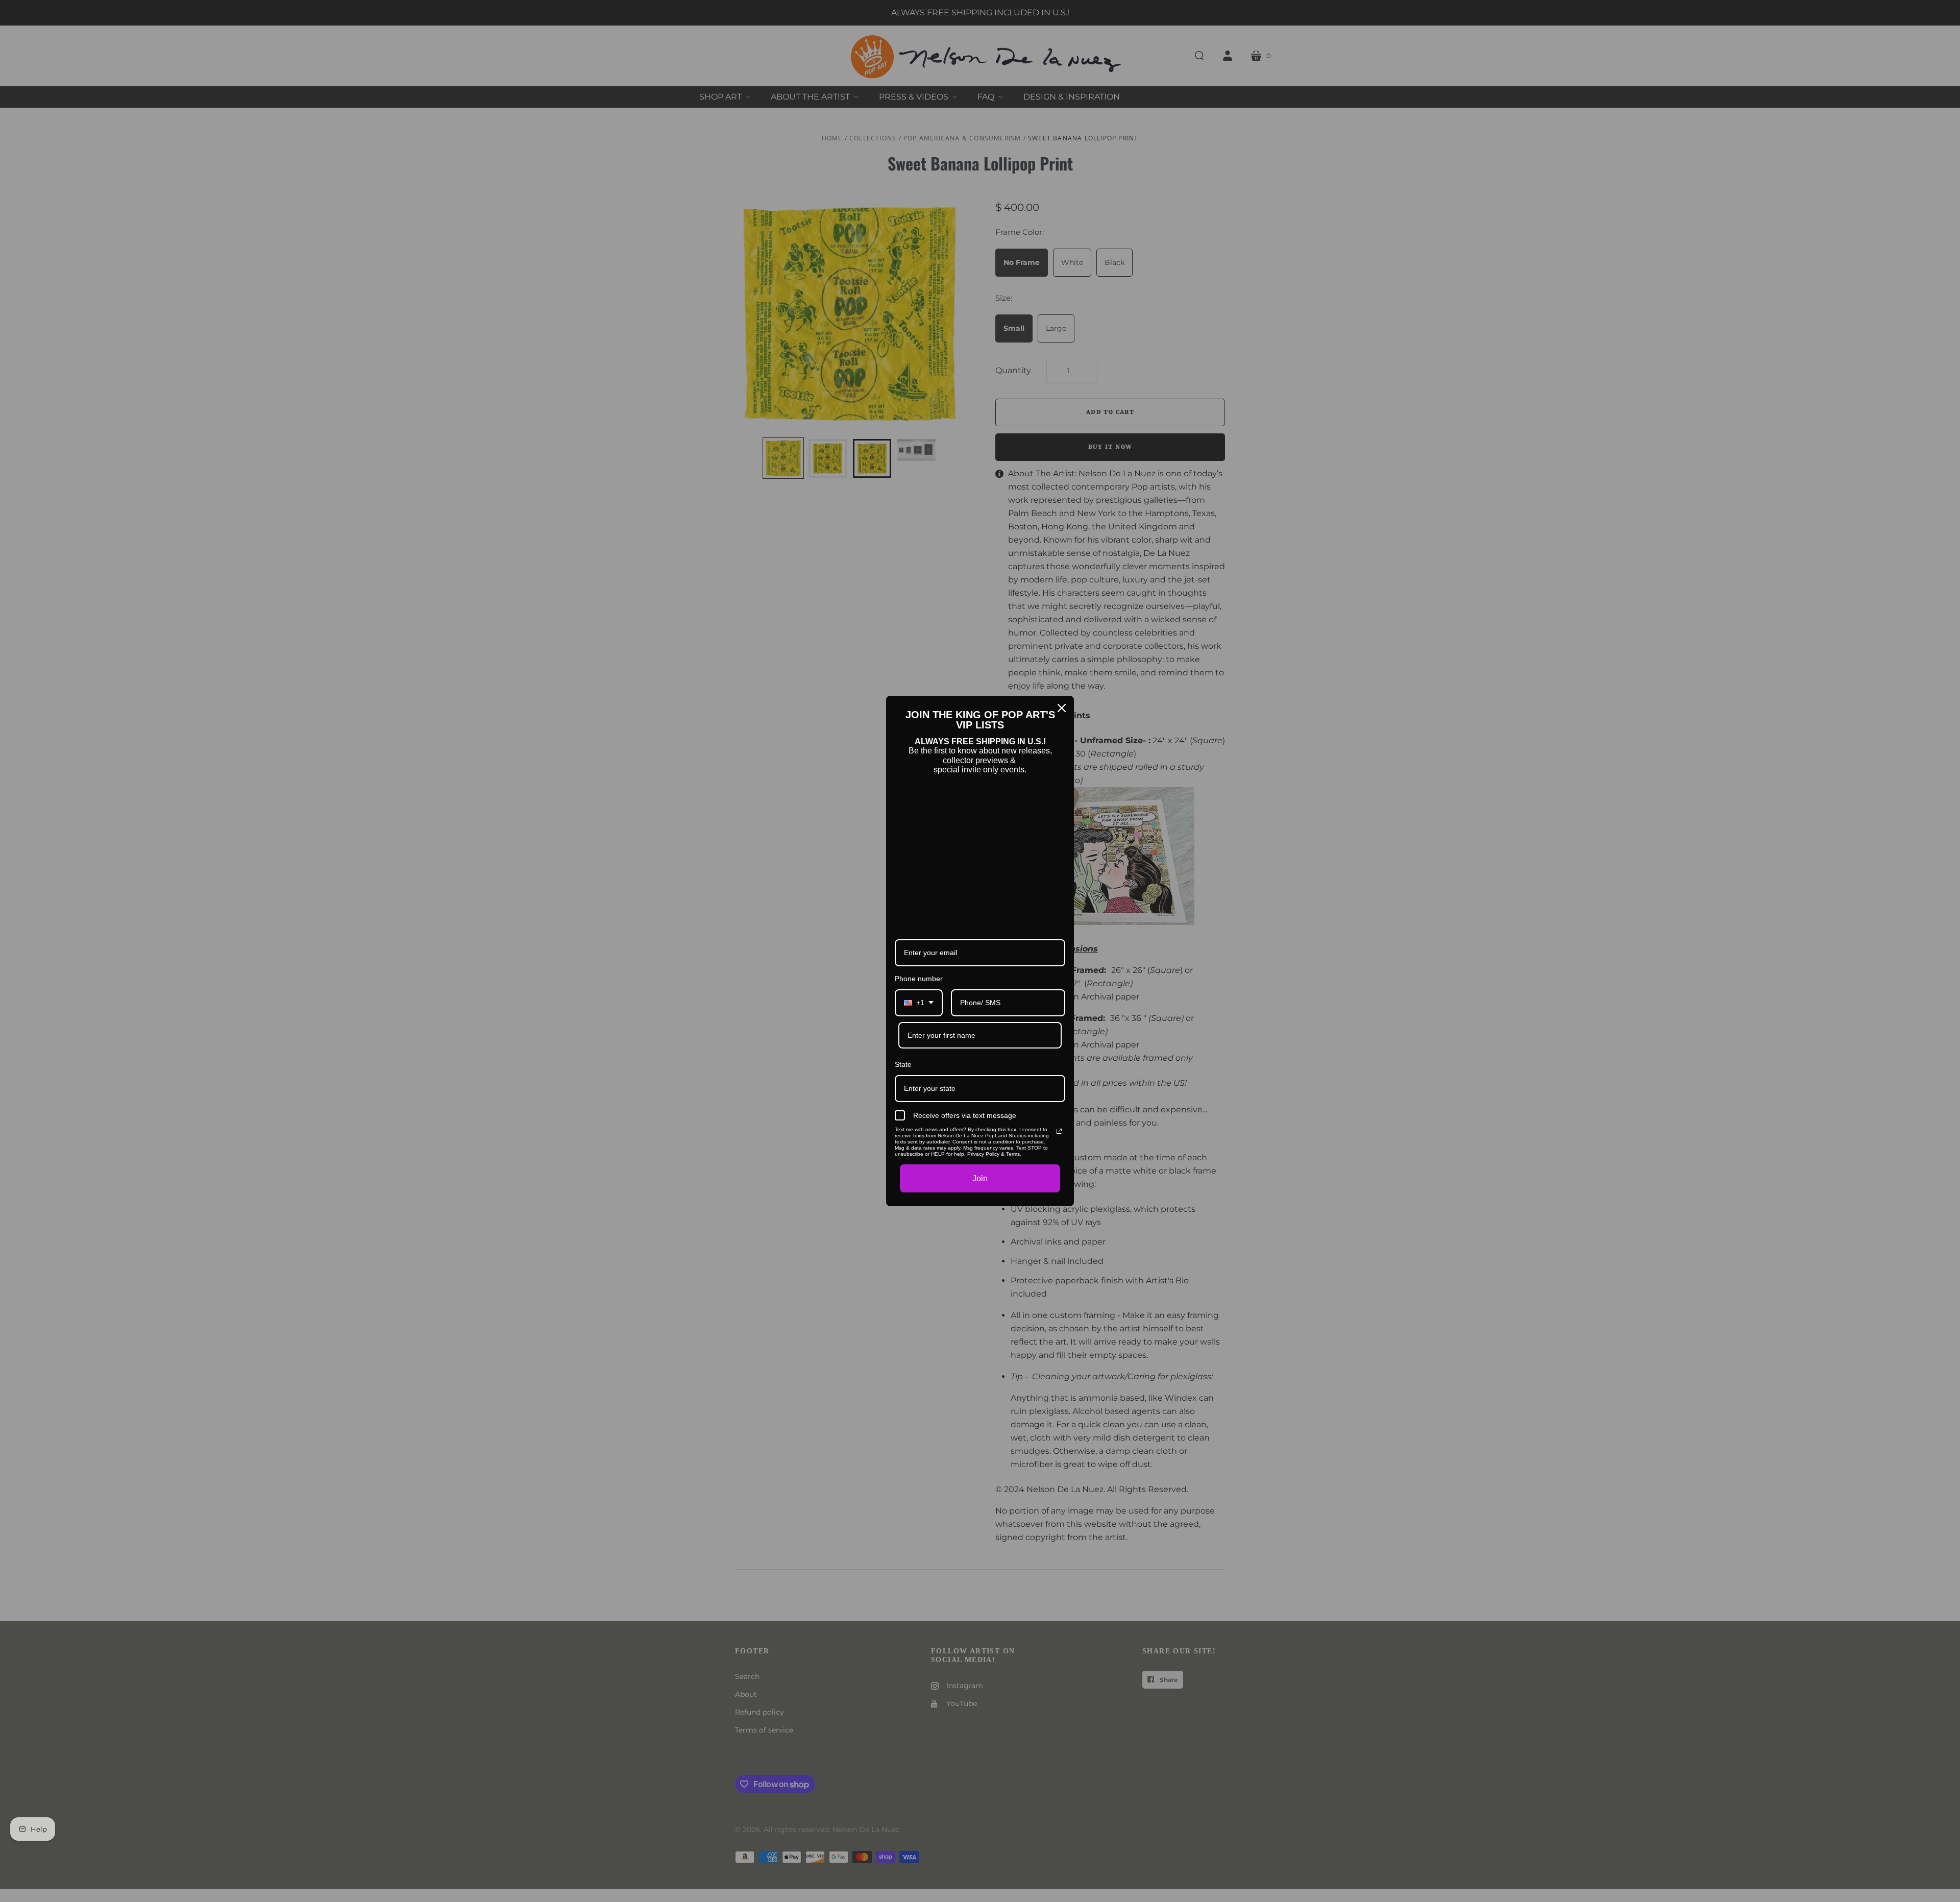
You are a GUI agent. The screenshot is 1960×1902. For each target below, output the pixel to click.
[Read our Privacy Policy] (1059, 1131)
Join (980, 1178)
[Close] (1062, 708)
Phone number (919, 979)
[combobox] (919, 1003)
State (903, 1064)
